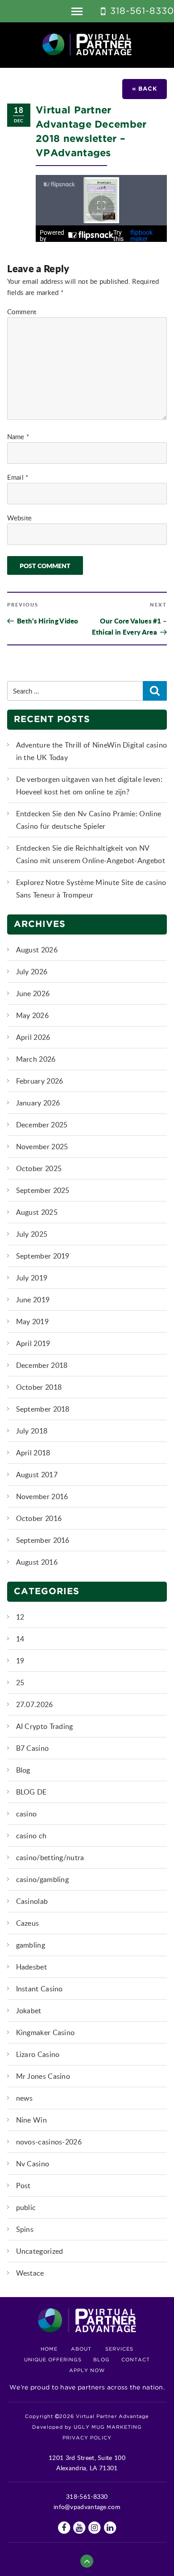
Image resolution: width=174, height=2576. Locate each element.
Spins (25, 2229)
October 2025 (39, 1168)
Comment (22, 312)
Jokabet (29, 2011)
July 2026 (32, 972)
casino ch (31, 1836)
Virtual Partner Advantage (87, 45)
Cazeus (28, 1923)
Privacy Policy (87, 2438)
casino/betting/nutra (50, 1857)
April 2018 (33, 1453)
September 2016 (43, 1540)
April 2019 (33, 1343)
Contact (136, 2360)
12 (20, 1617)
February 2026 (40, 1081)
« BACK (145, 89)
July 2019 (32, 1278)
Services (119, 2349)
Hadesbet (31, 1967)
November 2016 (42, 1496)
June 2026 (33, 993)
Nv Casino (33, 2164)
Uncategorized (40, 2251)
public (26, 2207)
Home (49, 2349)
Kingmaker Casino (46, 2032)
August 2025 (37, 1212)
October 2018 (39, 1387)
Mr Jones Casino (43, 2076)
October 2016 (39, 1518)
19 (20, 1661)
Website (20, 518)
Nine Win (31, 2120)
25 (20, 1683)
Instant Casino (39, 1989)
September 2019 (43, 1256)
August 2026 (37, 950)
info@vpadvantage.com (87, 2507)
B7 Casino (33, 1748)
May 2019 (32, 1321)
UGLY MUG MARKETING (108, 2427)
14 (20, 1639)
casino (27, 1814)
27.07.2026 (35, 1704)
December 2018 (42, 1365)
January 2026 (38, 1103)
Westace (30, 2273)
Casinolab (32, 1901)
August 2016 (37, 1562)
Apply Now (87, 2371)
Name (18, 436)
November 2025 (42, 1147)
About (81, 2349)
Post (23, 2185)
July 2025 (32, 1234)
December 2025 (42, 1125)
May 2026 (32, 1015)
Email (18, 477)
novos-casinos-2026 (49, 2142)
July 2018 (32, 1431)
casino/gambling (43, 1879)
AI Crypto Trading (45, 1726)
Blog (23, 1770)
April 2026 (33, 1037)
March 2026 (36, 1059)
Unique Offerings (53, 2360)
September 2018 (43, 1409)
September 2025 (43, 1190)
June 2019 (33, 1300)
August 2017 (37, 1475)
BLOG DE (31, 1792)
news (25, 2098)
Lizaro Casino (38, 2054)
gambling (31, 1945)
